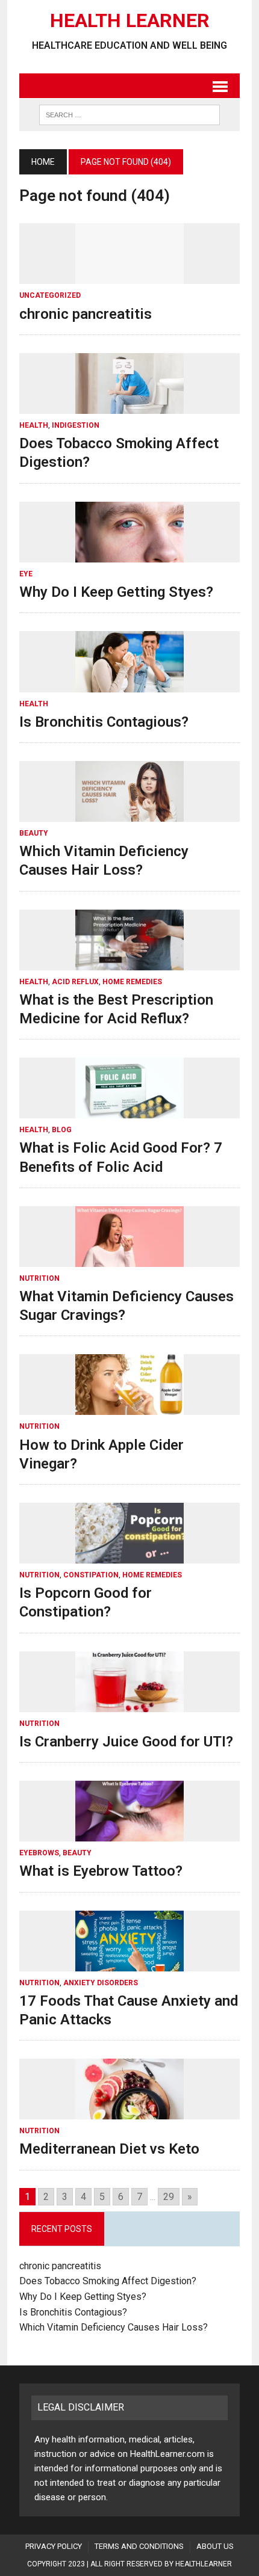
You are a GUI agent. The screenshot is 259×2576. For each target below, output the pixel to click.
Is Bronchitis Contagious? (104, 722)
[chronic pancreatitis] (129, 276)
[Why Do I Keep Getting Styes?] (129, 554)
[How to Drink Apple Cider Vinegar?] (129, 1407)
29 (169, 2197)
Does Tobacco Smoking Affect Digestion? (108, 2281)
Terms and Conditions (139, 2546)
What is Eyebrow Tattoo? (101, 1871)
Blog (62, 1130)
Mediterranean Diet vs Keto (109, 2149)
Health (34, 425)
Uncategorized (50, 295)
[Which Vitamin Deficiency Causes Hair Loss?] (129, 814)
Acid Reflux (75, 982)
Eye (26, 574)
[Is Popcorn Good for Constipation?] (129, 1555)
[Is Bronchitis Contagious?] (129, 684)
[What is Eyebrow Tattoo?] (129, 1834)
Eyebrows (39, 1853)
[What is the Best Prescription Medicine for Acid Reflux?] (129, 962)
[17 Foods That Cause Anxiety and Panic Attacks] (129, 1963)
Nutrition (39, 1278)
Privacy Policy (54, 2546)
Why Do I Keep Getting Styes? (118, 592)
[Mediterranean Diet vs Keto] (129, 2112)
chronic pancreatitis (86, 314)
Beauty (34, 833)
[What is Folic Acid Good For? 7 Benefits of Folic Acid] (129, 1111)
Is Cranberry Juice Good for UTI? (126, 1742)
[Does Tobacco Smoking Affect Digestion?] (129, 406)
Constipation (91, 1575)
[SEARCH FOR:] (129, 114)
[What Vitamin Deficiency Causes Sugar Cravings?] (129, 1259)
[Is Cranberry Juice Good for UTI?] (129, 1704)
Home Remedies (132, 982)
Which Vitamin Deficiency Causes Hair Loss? (114, 2327)
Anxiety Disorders (101, 1983)
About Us (215, 2546)
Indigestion (76, 425)
